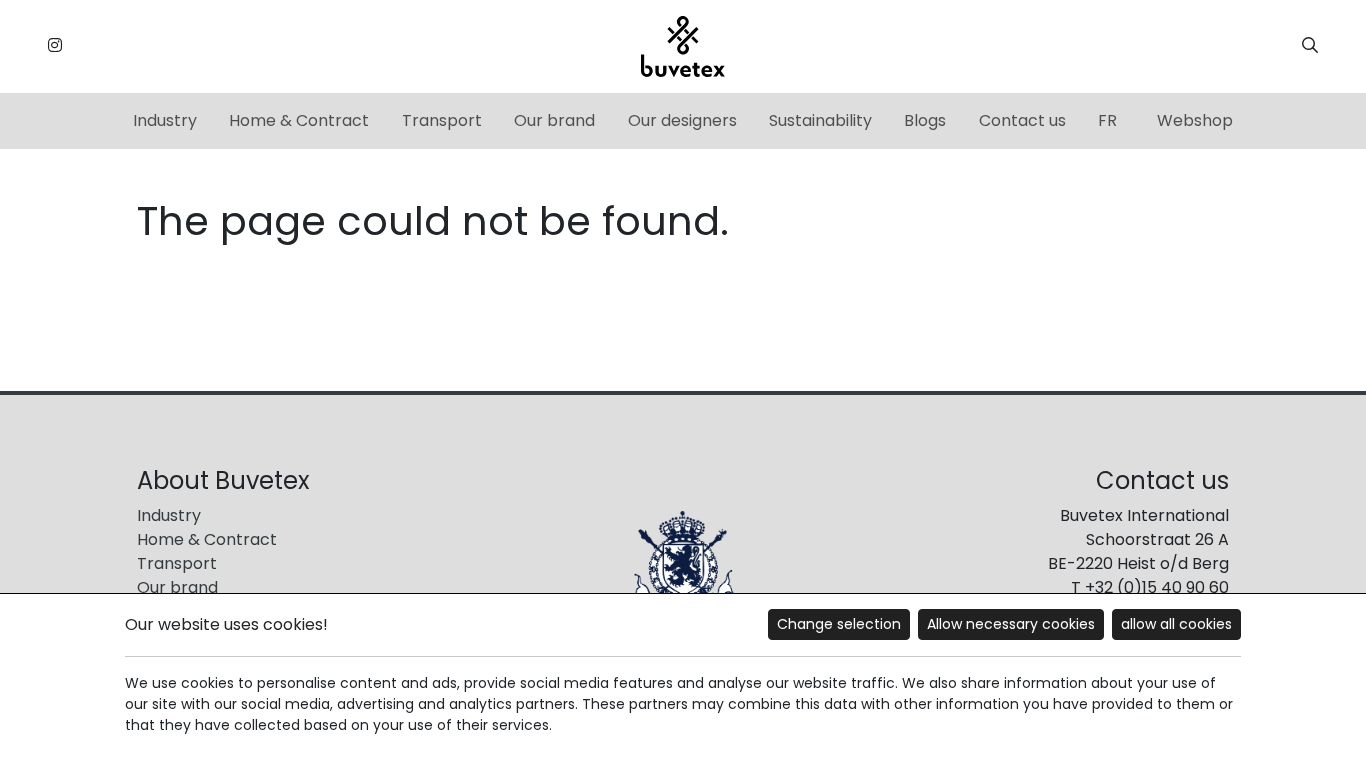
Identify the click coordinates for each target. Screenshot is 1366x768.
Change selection (839, 624)
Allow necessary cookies (1011, 624)
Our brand (554, 120)
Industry (165, 120)
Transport (442, 120)
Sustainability (820, 120)
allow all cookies (1176, 624)
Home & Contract (299, 120)
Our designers (682, 120)
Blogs (925, 120)
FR (1107, 120)
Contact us (1022, 120)
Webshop (1195, 120)
